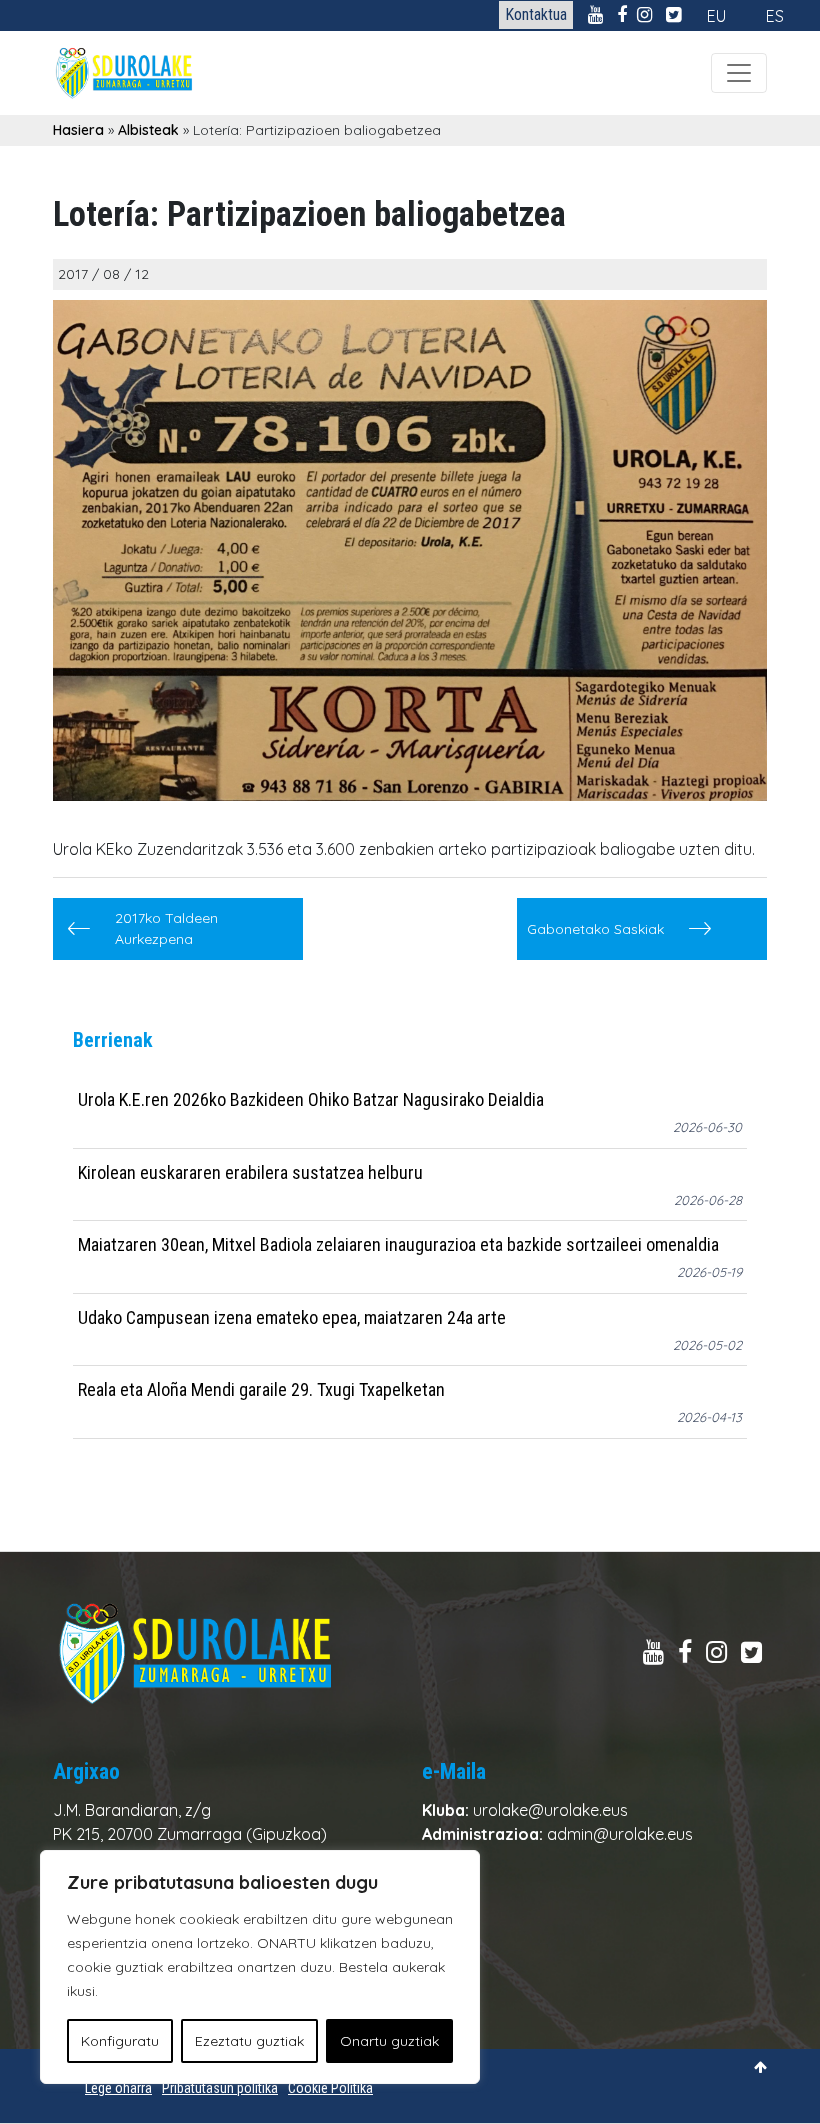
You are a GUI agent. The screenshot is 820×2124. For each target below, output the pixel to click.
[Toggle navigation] (739, 73)
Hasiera (78, 130)
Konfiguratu (120, 2041)
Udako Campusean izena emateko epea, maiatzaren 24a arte (292, 1317)
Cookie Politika (330, 2088)
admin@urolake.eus (620, 1834)
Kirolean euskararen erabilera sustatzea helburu (250, 1172)
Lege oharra (118, 2088)
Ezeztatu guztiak (249, 2041)
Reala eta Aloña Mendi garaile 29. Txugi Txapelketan (261, 1389)
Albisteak (148, 130)
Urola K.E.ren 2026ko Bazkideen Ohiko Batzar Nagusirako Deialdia (311, 1099)
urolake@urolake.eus (550, 1810)
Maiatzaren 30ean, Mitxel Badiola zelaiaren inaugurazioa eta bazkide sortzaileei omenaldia (398, 1244)
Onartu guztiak (389, 2041)
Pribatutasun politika (220, 2088)
